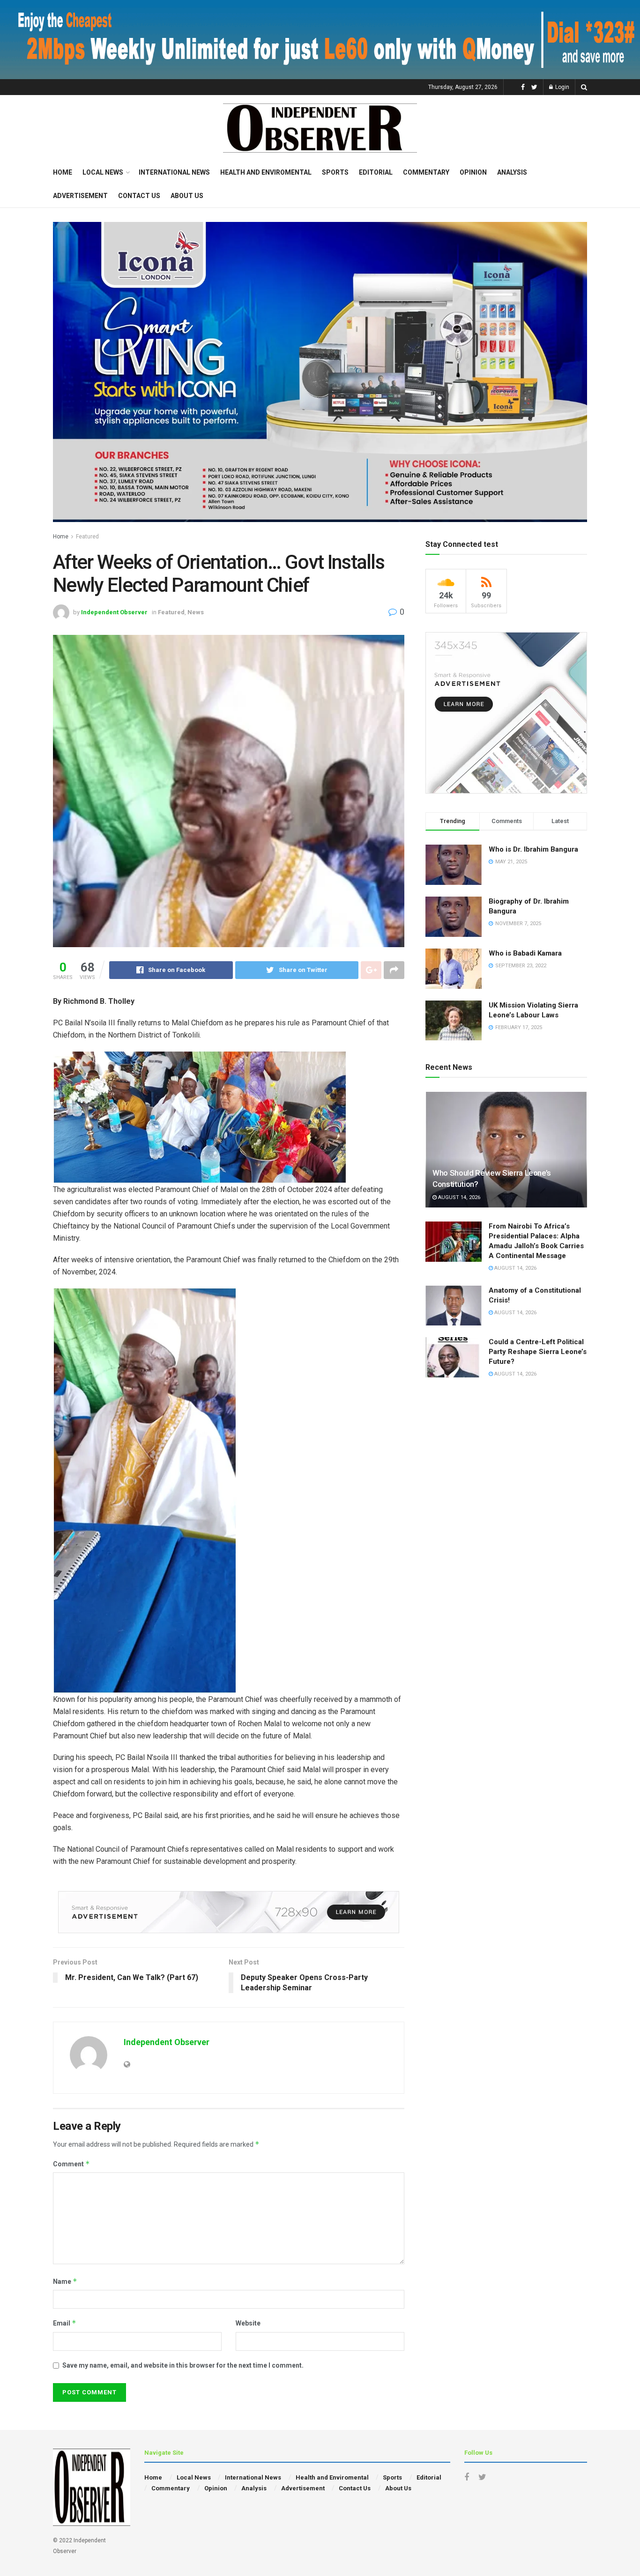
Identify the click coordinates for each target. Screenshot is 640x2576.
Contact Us (139, 196)
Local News (103, 172)
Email (65, 2323)
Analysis (512, 172)
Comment (71, 2164)
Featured (87, 537)
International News (174, 172)
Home (63, 172)
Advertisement (80, 196)
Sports (335, 172)
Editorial (376, 172)
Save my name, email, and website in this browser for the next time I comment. (183, 2365)
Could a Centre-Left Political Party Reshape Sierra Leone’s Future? (538, 1352)
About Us (187, 196)
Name (65, 2281)
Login (562, 87)
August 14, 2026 (458, 1197)
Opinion (473, 172)
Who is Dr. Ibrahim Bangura (533, 849)
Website (248, 2323)
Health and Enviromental (266, 172)
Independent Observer (114, 612)
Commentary (426, 172)
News (196, 612)
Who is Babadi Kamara (525, 953)
